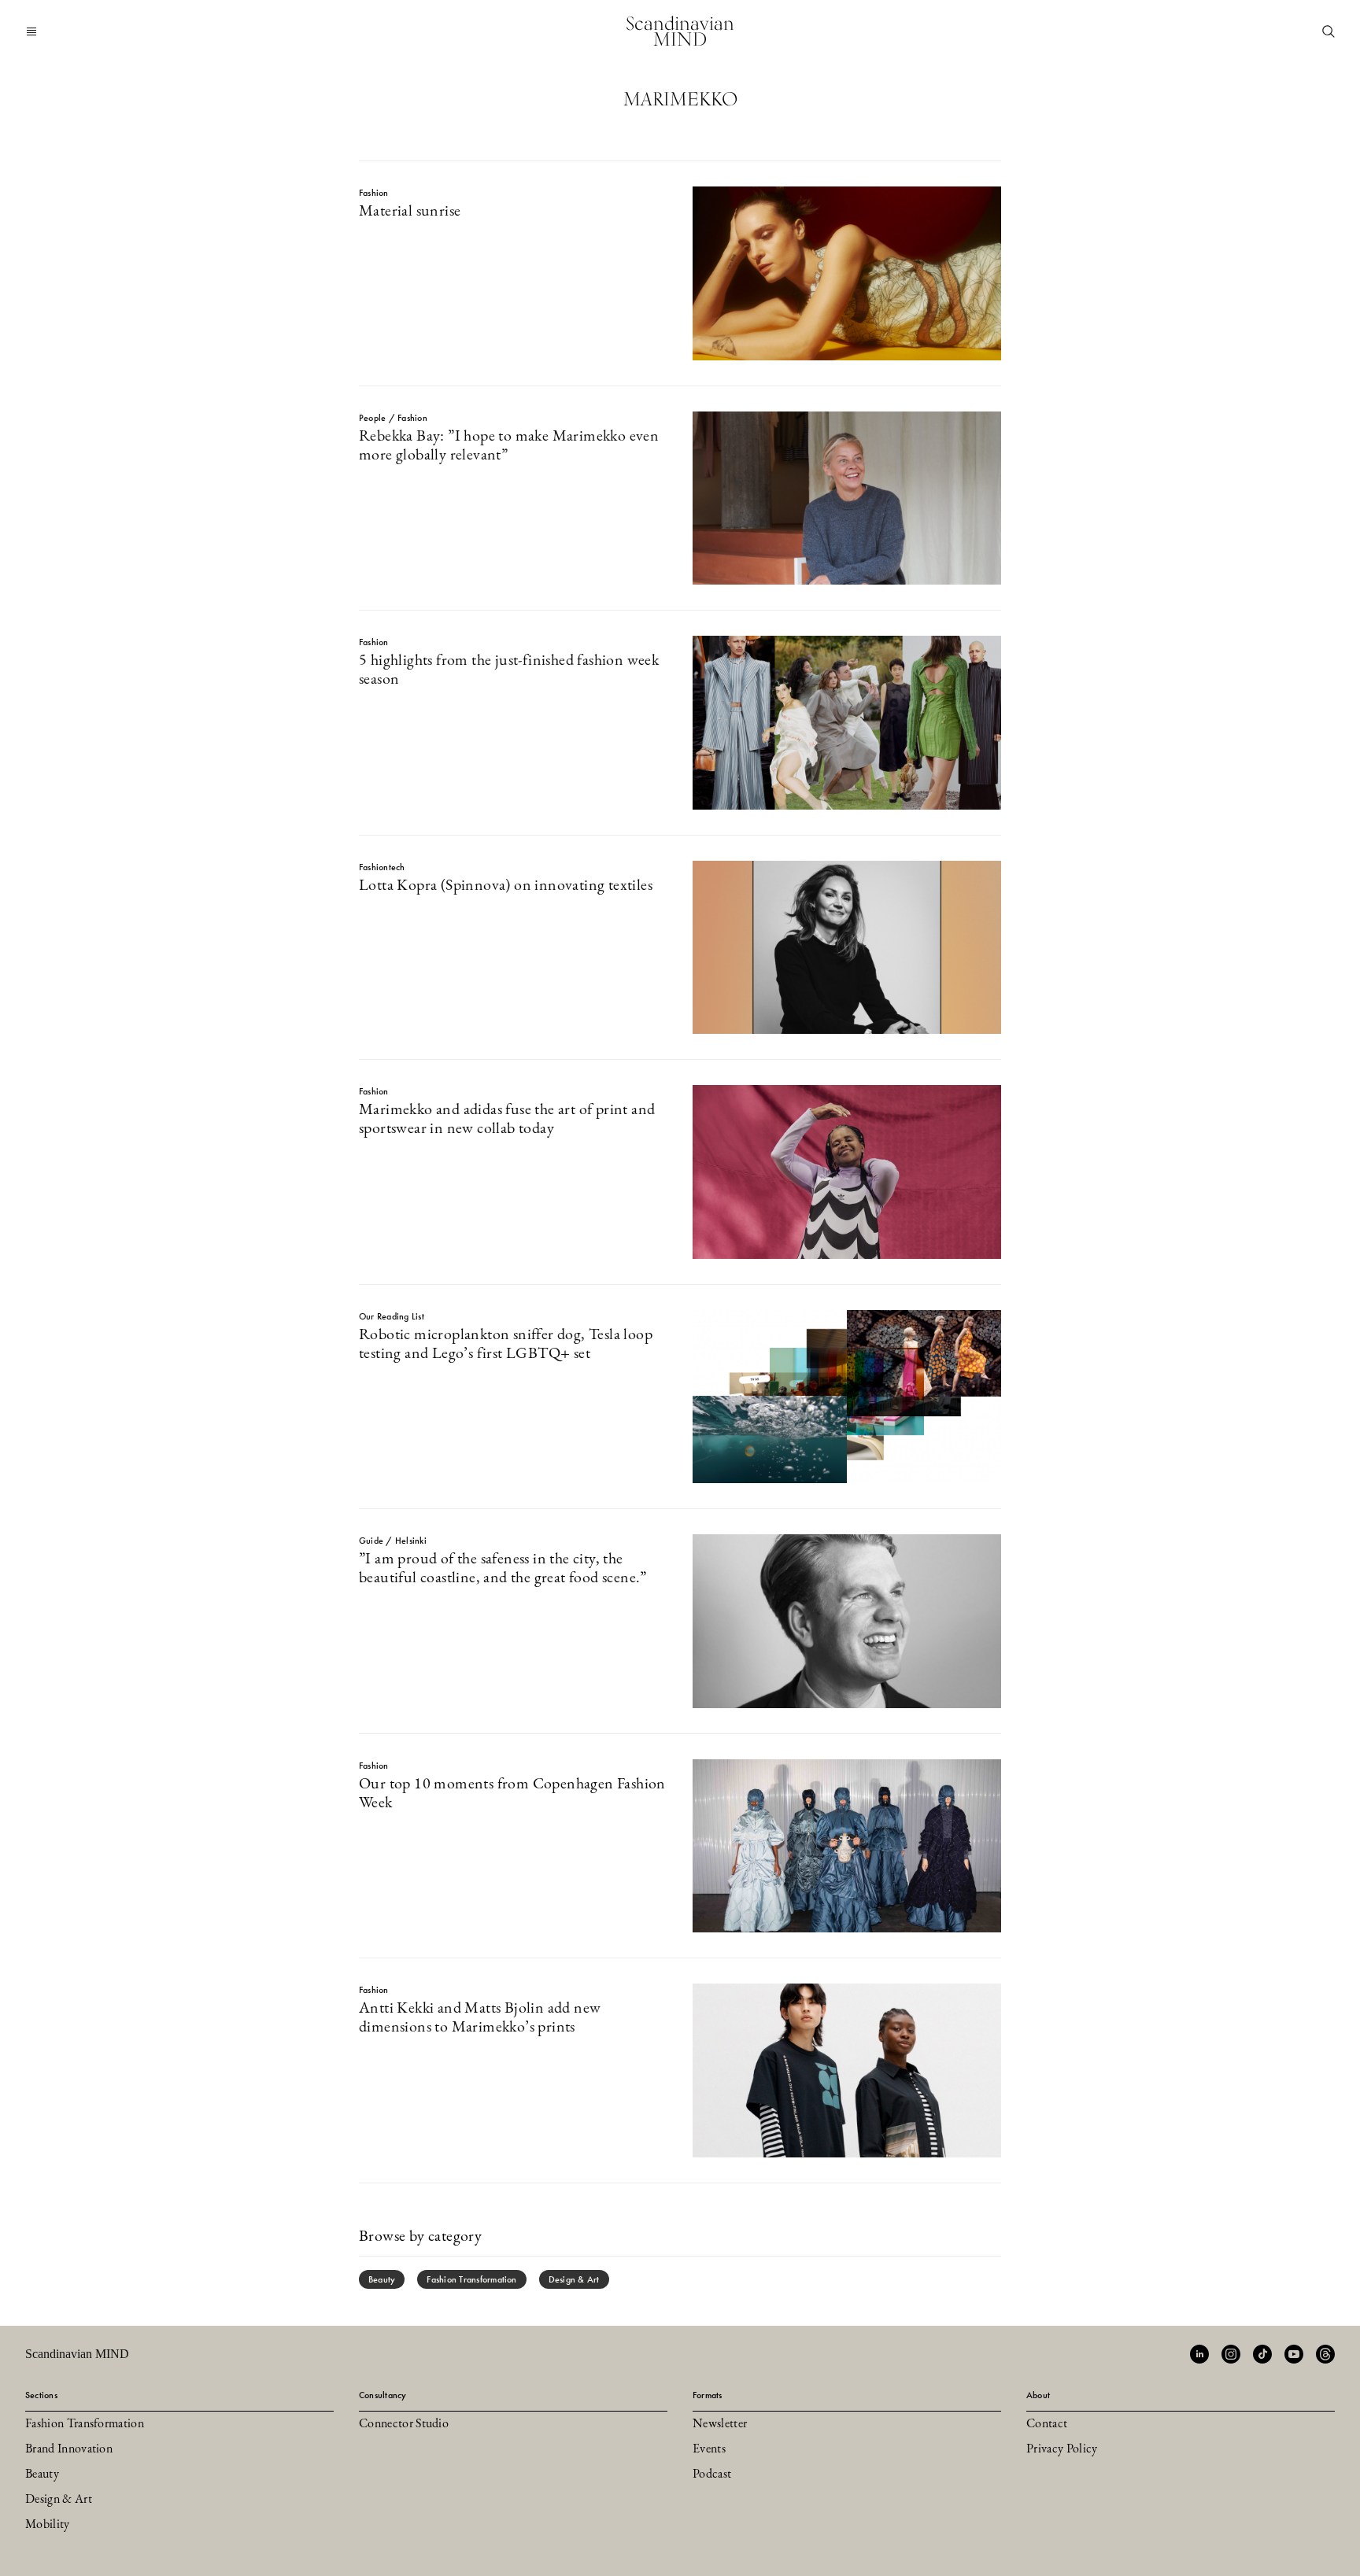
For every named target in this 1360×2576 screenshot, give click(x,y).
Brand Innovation (69, 2449)
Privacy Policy (1062, 2449)
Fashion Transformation (471, 2279)
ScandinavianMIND (680, 31)
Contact (1047, 2424)
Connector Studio (404, 2424)
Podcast (712, 2475)
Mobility (48, 2525)
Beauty (382, 2279)
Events (709, 2449)
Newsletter (720, 2424)
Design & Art (574, 2279)
